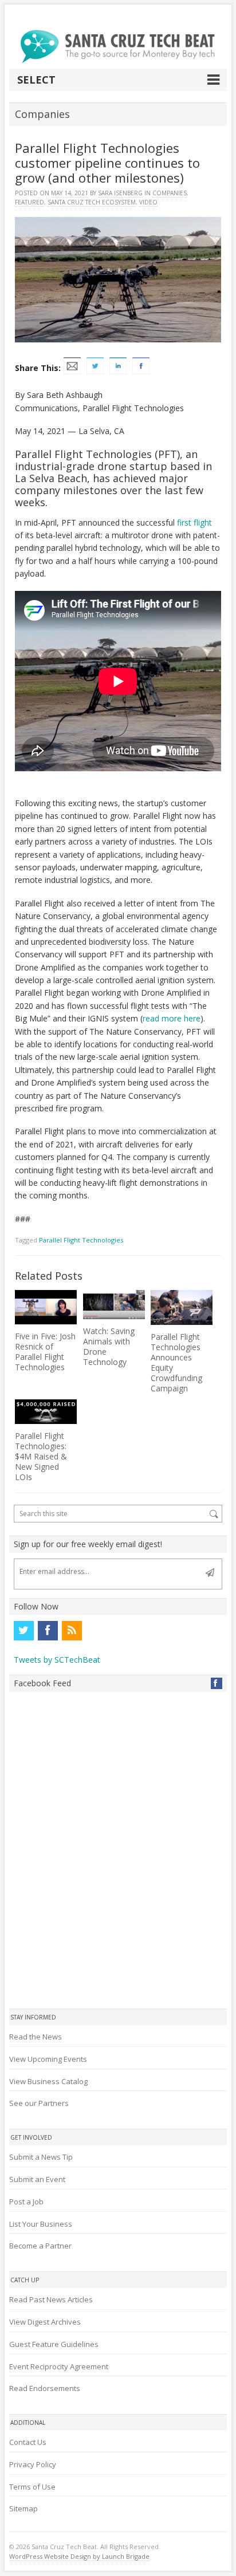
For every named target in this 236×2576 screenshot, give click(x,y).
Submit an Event (37, 2179)
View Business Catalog (48, 2081)
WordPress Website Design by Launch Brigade (79, 2556)
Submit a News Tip (41, 2157)
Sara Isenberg (120, 193)
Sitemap (23, 2508)
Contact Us (28, 2442)
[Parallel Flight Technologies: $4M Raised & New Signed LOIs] (46, 1412)
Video (148, 202)
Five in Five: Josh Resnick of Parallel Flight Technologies (45, 1352)
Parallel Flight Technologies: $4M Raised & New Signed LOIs (41, 1456)
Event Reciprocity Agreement (59, 2366)
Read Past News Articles (51, 2299)
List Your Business (41, 2224)
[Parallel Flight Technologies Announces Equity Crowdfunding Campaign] (182, 1307)
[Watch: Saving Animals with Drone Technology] (114, 1305)
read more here (172, 1018)
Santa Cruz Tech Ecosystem (92, 202)
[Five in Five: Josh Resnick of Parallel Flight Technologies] (46, 1307)
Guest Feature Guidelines (54, 2344)
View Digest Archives (45, 2322)
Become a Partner (40, 2246)
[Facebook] (48, 1631)
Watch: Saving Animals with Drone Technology (109, 1346)
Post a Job (26, 2202)
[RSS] (72, 1631)
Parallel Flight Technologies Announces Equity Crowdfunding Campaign (176, 1362)
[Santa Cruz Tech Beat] (118, 46)
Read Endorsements (45, 2388)
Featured (29, 202)
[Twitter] (23, 1631)
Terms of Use (32, 2487)
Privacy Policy (33, 2464)
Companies (170, 193)
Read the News (36, 2037)
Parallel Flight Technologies (81, 1240)
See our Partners (39, 2103)
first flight (194, 522)
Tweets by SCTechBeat (57, 1660)
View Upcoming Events (48, 2059)
